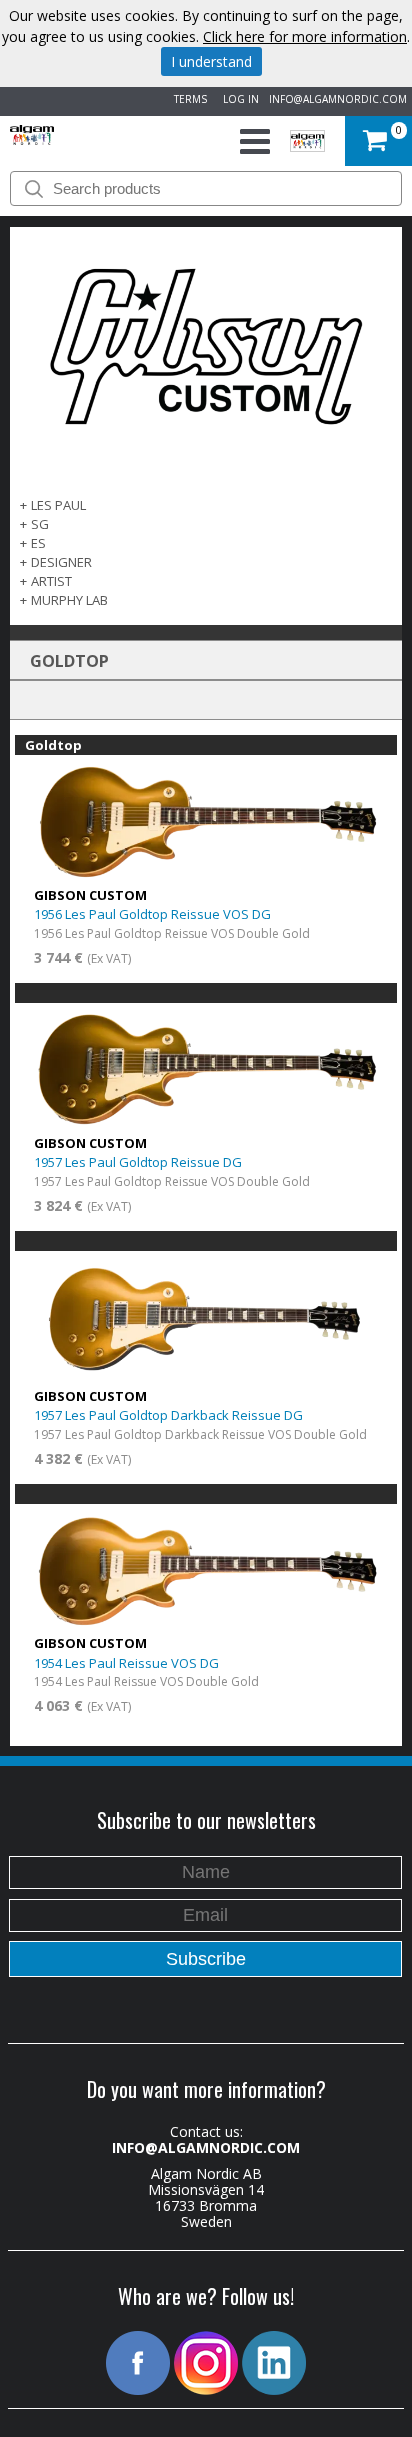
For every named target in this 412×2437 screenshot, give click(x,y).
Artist (51, 581)
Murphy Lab (69, 600)
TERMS (187, 99)
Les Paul (58, 505)
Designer (61, 562)
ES (38, 543)
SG (40, 524)
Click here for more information (305, 36)
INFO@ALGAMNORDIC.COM (338, 99)
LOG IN (238, 99)
